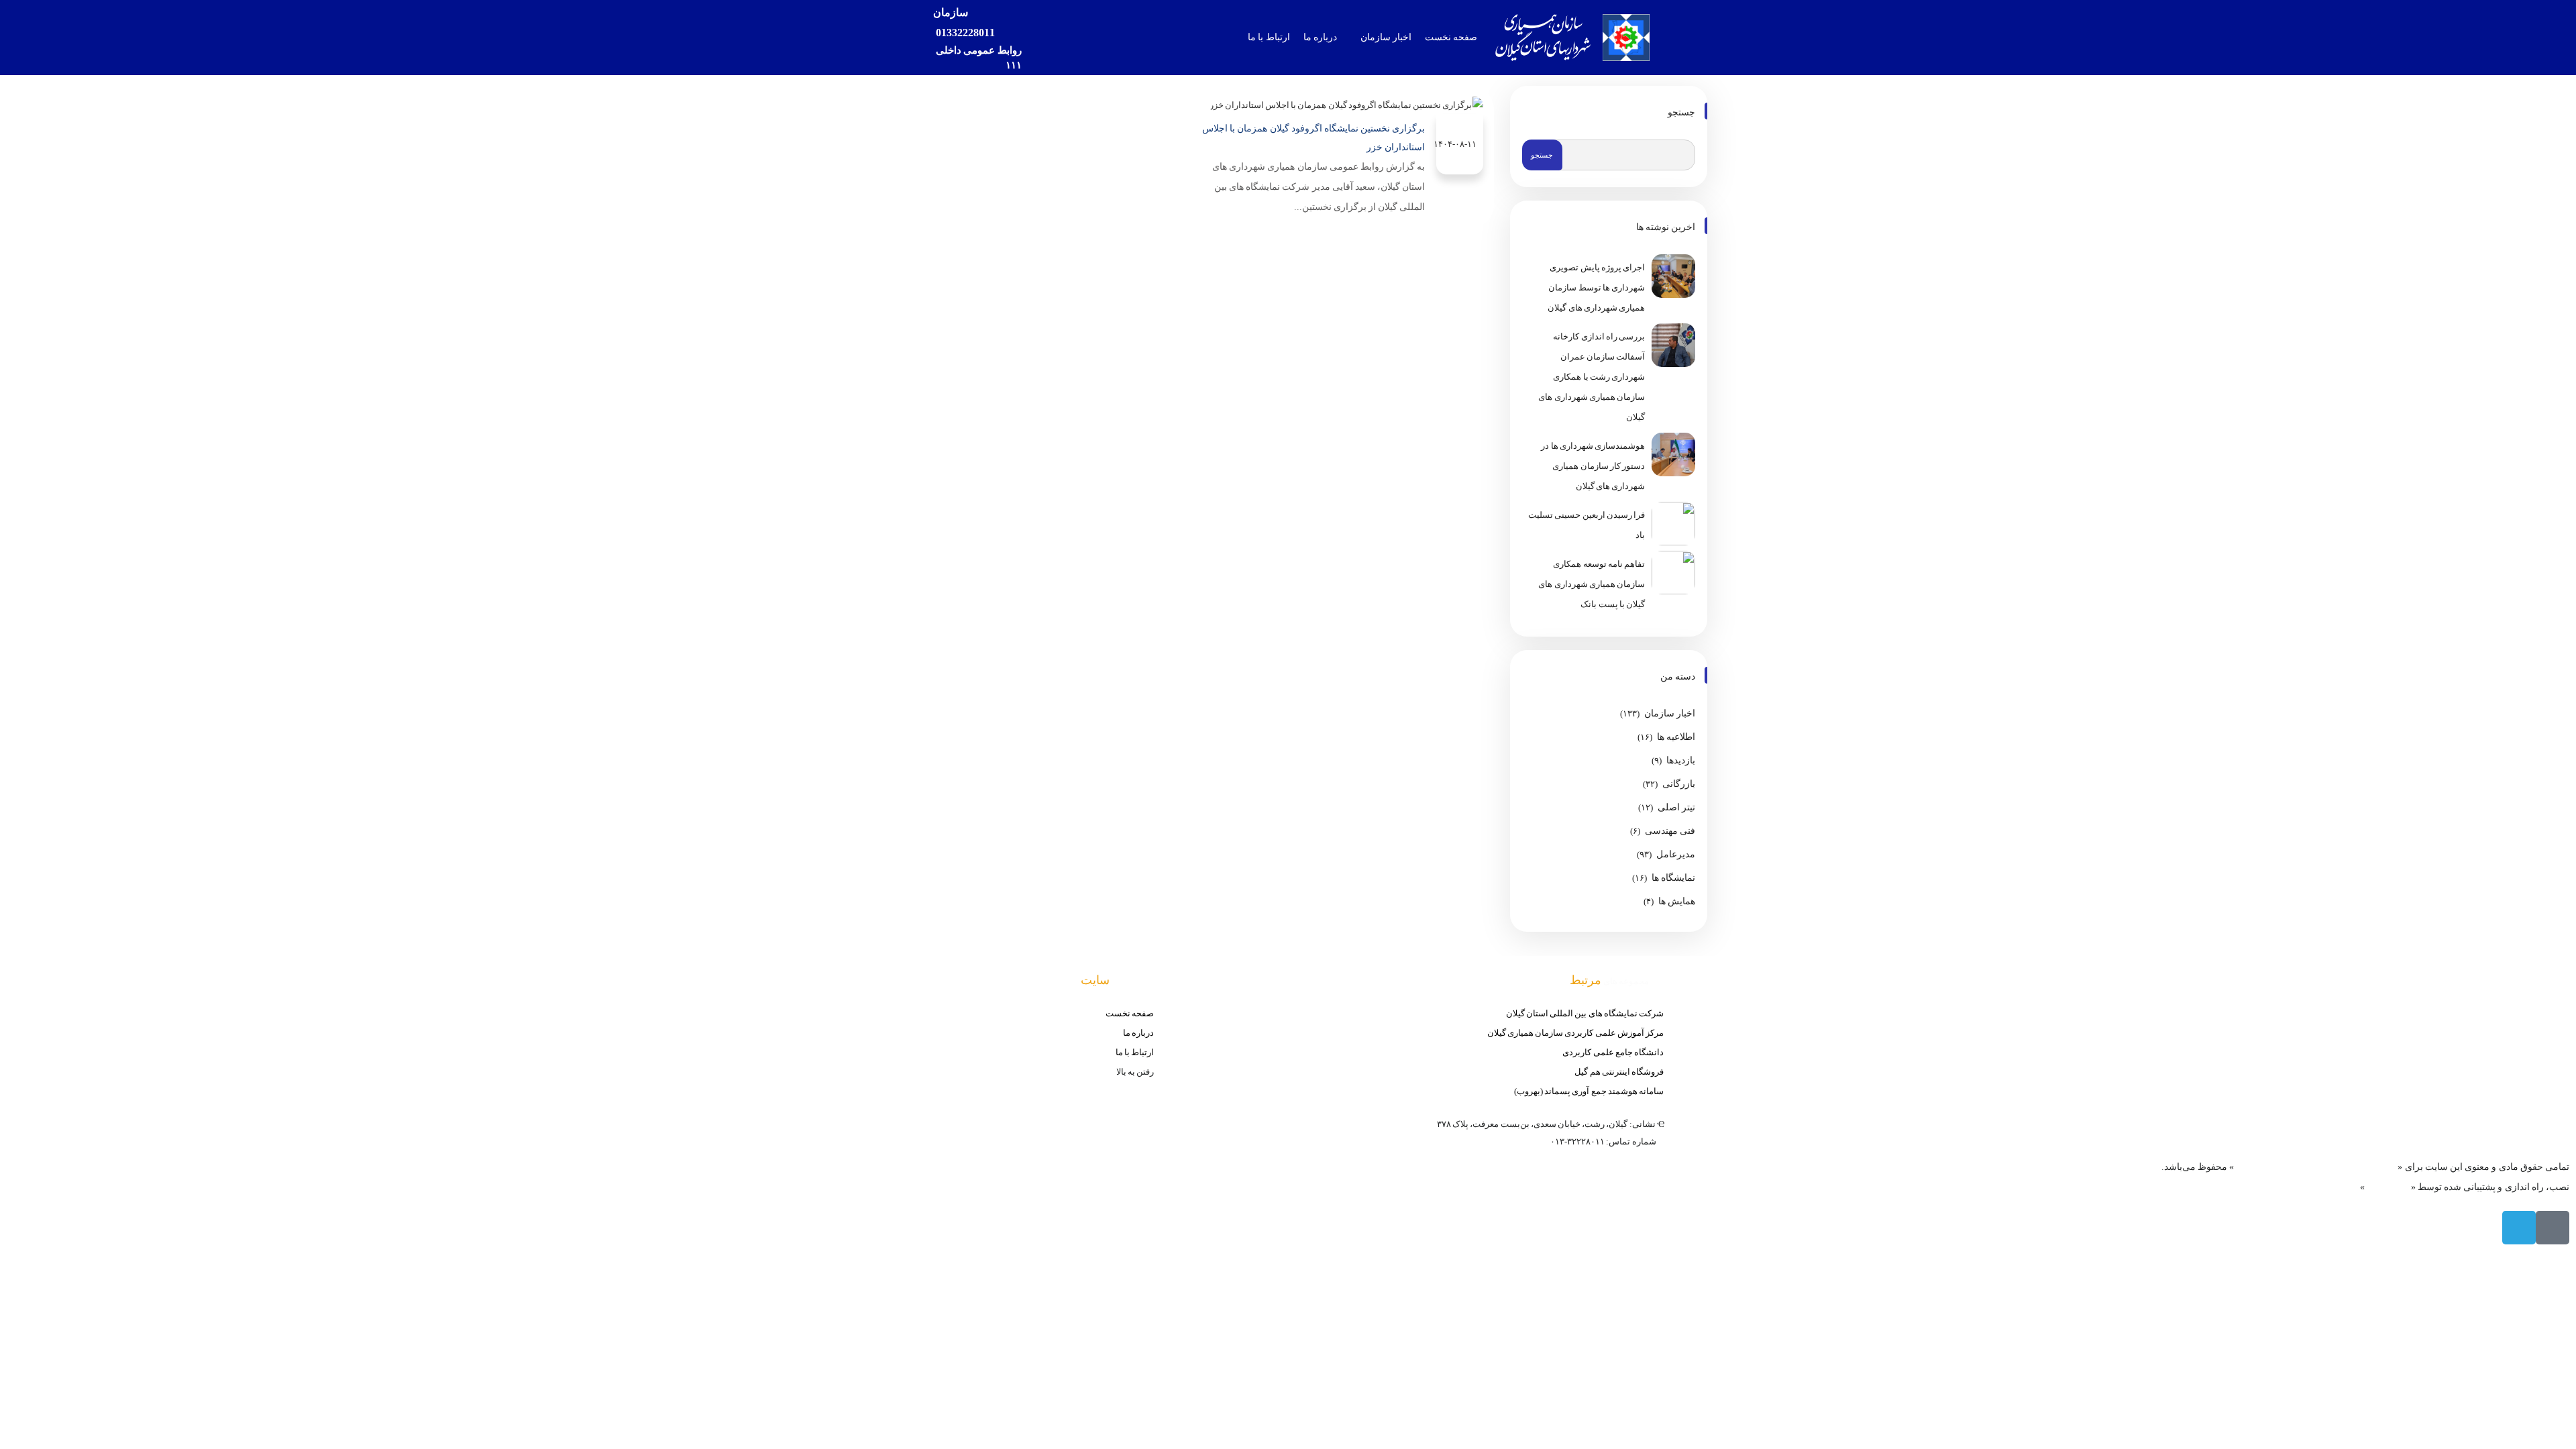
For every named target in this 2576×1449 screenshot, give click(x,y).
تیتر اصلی (1676, 807)
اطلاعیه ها (1676, 737)
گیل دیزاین (2387, 1187)
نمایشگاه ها (1673, 878)
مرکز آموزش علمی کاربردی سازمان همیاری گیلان (1575, 1033)
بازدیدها (1681, 760)
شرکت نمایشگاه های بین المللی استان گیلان (1585, 1013)
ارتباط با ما (1135, 1052)
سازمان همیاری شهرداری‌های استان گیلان (2316, 1167)
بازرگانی (1679, 784)
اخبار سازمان (1670, 713)
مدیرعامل (1676, 854)
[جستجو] (1042, 38)
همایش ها (1677, 901)
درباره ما (1138, 1033)
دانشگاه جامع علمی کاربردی (1613, 1052)
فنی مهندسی (1670, 831)
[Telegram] (2519, 1228)
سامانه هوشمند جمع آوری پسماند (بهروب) (1589, 1091)
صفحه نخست (1130, 1013)
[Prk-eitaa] (2553, 1228)
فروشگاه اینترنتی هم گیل (1619, 1072)
